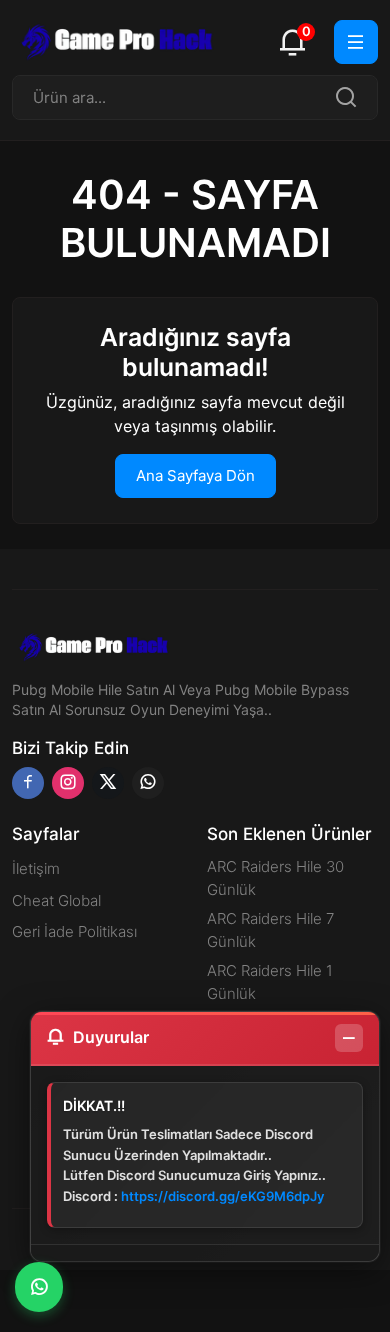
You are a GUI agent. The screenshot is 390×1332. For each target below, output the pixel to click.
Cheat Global (56, 900)
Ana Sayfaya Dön (195, 475)
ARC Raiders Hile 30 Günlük (275, 878)
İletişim (36, 868)
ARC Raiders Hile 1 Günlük (270, 982)
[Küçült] (349, 1038)
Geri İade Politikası (74, 931)
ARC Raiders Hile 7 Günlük (270, 930)
